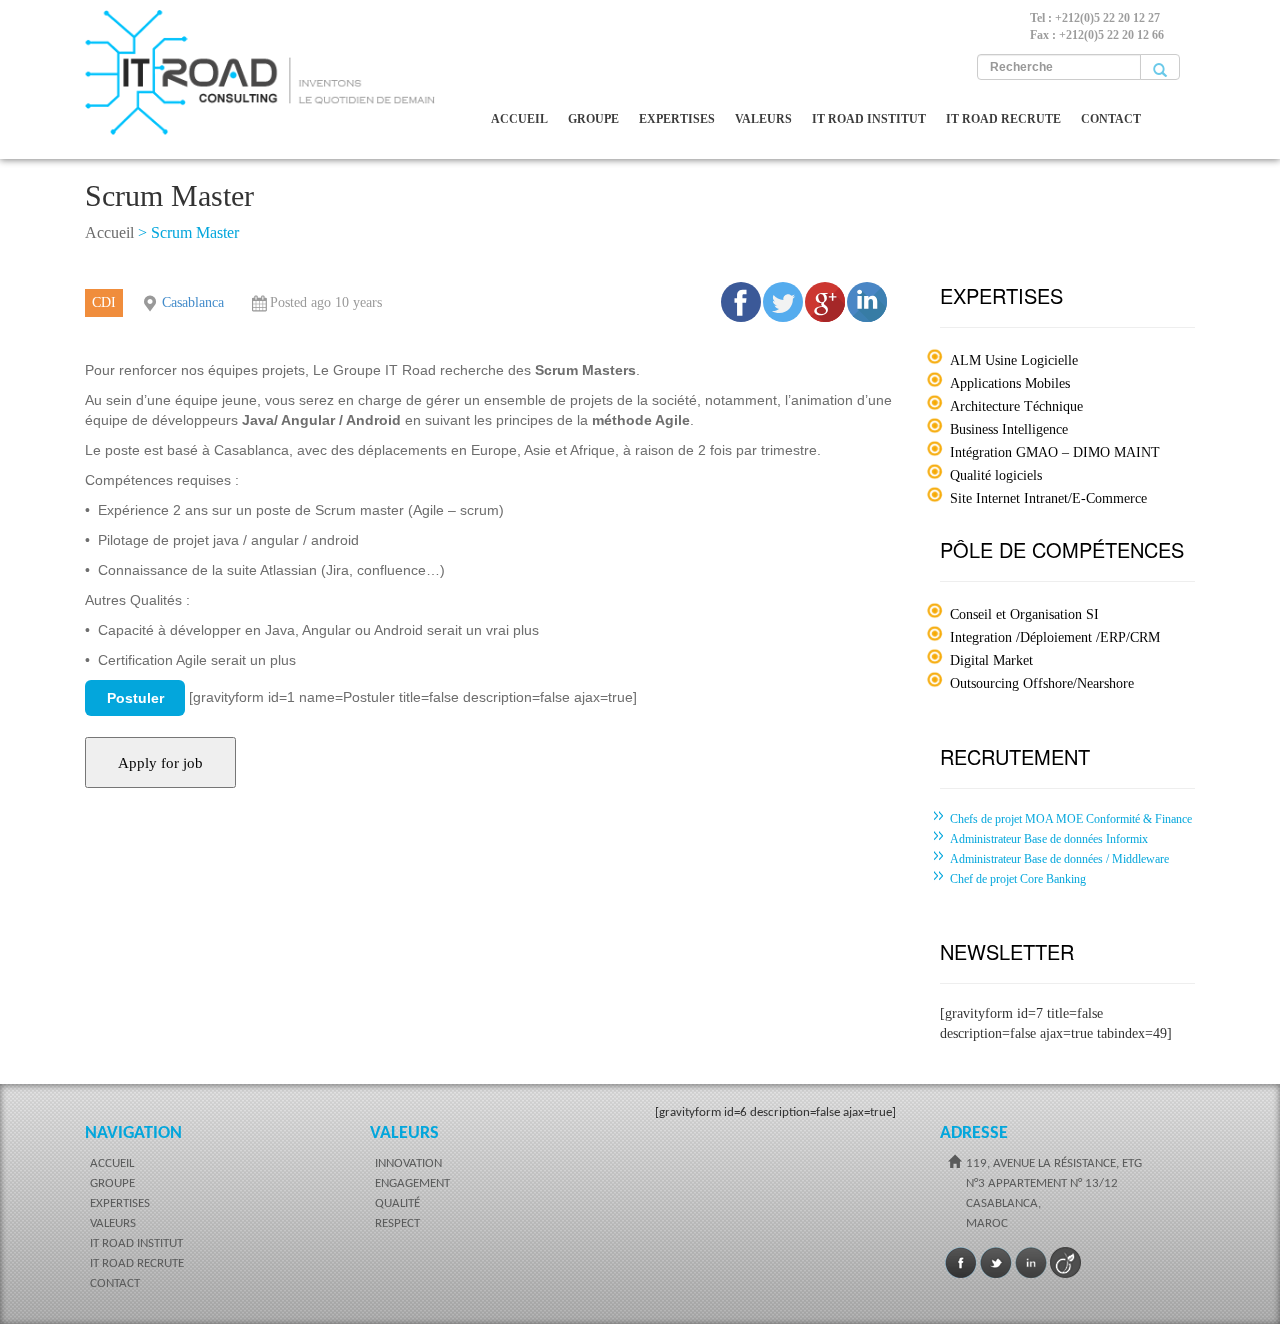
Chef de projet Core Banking (1018, 879)
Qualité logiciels (996, 475)
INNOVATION (408, 1163)
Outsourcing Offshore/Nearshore (1042, 683)
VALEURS (763, 119)
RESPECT (397, 1223)
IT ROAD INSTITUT (869, 119)
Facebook (961, 1263)
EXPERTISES (677, 119)
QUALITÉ (397, 1203)
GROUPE (593, 119)
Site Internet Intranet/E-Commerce (1048, 498)
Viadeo (1066, 1263)
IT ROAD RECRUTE (1003, 119)
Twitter (996, 1263)
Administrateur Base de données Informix (1049, 839)
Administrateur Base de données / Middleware (1059, 859)
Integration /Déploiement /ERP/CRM (1055, 637)
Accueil (109, 232)
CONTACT (1111, 119)
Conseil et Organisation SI (1024, 614)
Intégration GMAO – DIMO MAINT (1055, 452)
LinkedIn (1031, 1263)
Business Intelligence (1009, 429)
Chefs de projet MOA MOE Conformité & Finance (1071, 819)
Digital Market (991, 660)
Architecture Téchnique (1016, 406)
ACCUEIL (519, 119)
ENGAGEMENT (412, 1183)
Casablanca (193, 302)
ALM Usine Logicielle (1014, 360)
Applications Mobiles (1010, 383)
